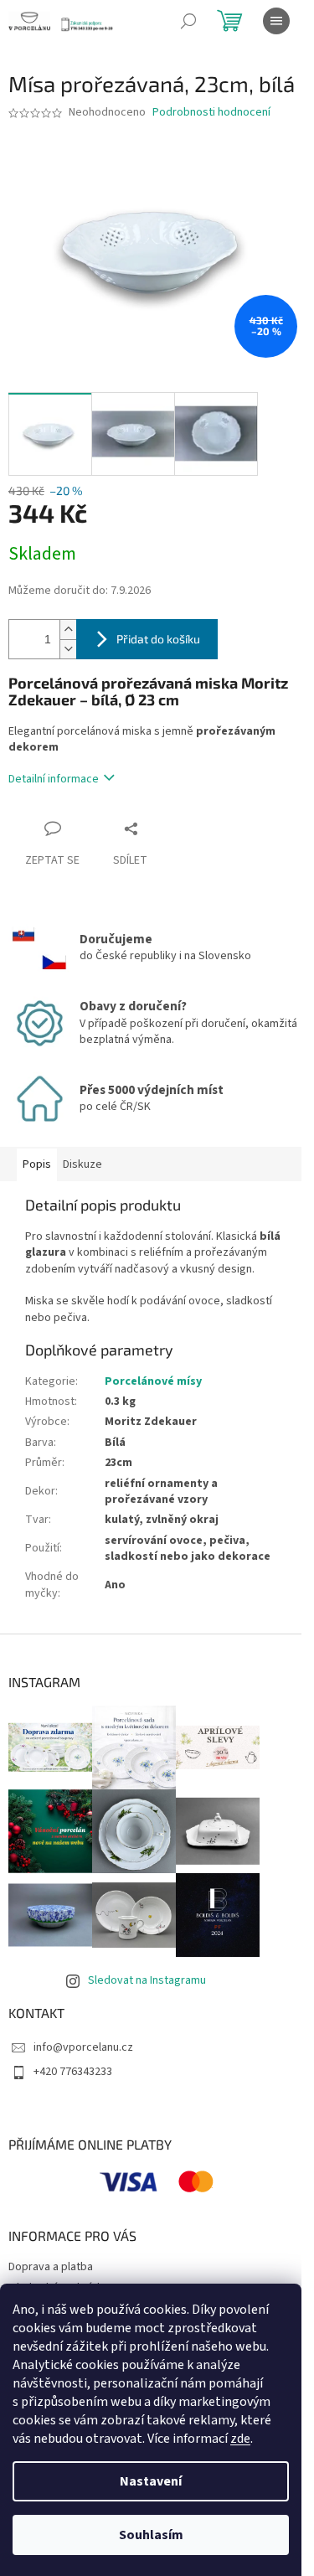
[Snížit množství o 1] (68, 649)
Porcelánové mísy (153, 1381)
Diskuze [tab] (82, 1164)
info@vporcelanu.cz (83, 2047)
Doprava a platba (51, 2267)
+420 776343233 (73, 2072)
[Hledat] (188, 21)
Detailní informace (54, 779)
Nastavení (151, 2481)
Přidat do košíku (158, 639)
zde (240, 2439)
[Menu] (276, 21)
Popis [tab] (37, 1164)
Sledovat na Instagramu (147, 1980)
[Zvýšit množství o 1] (68, 630)
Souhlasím (151, 2535)
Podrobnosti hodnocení (211, 113)
